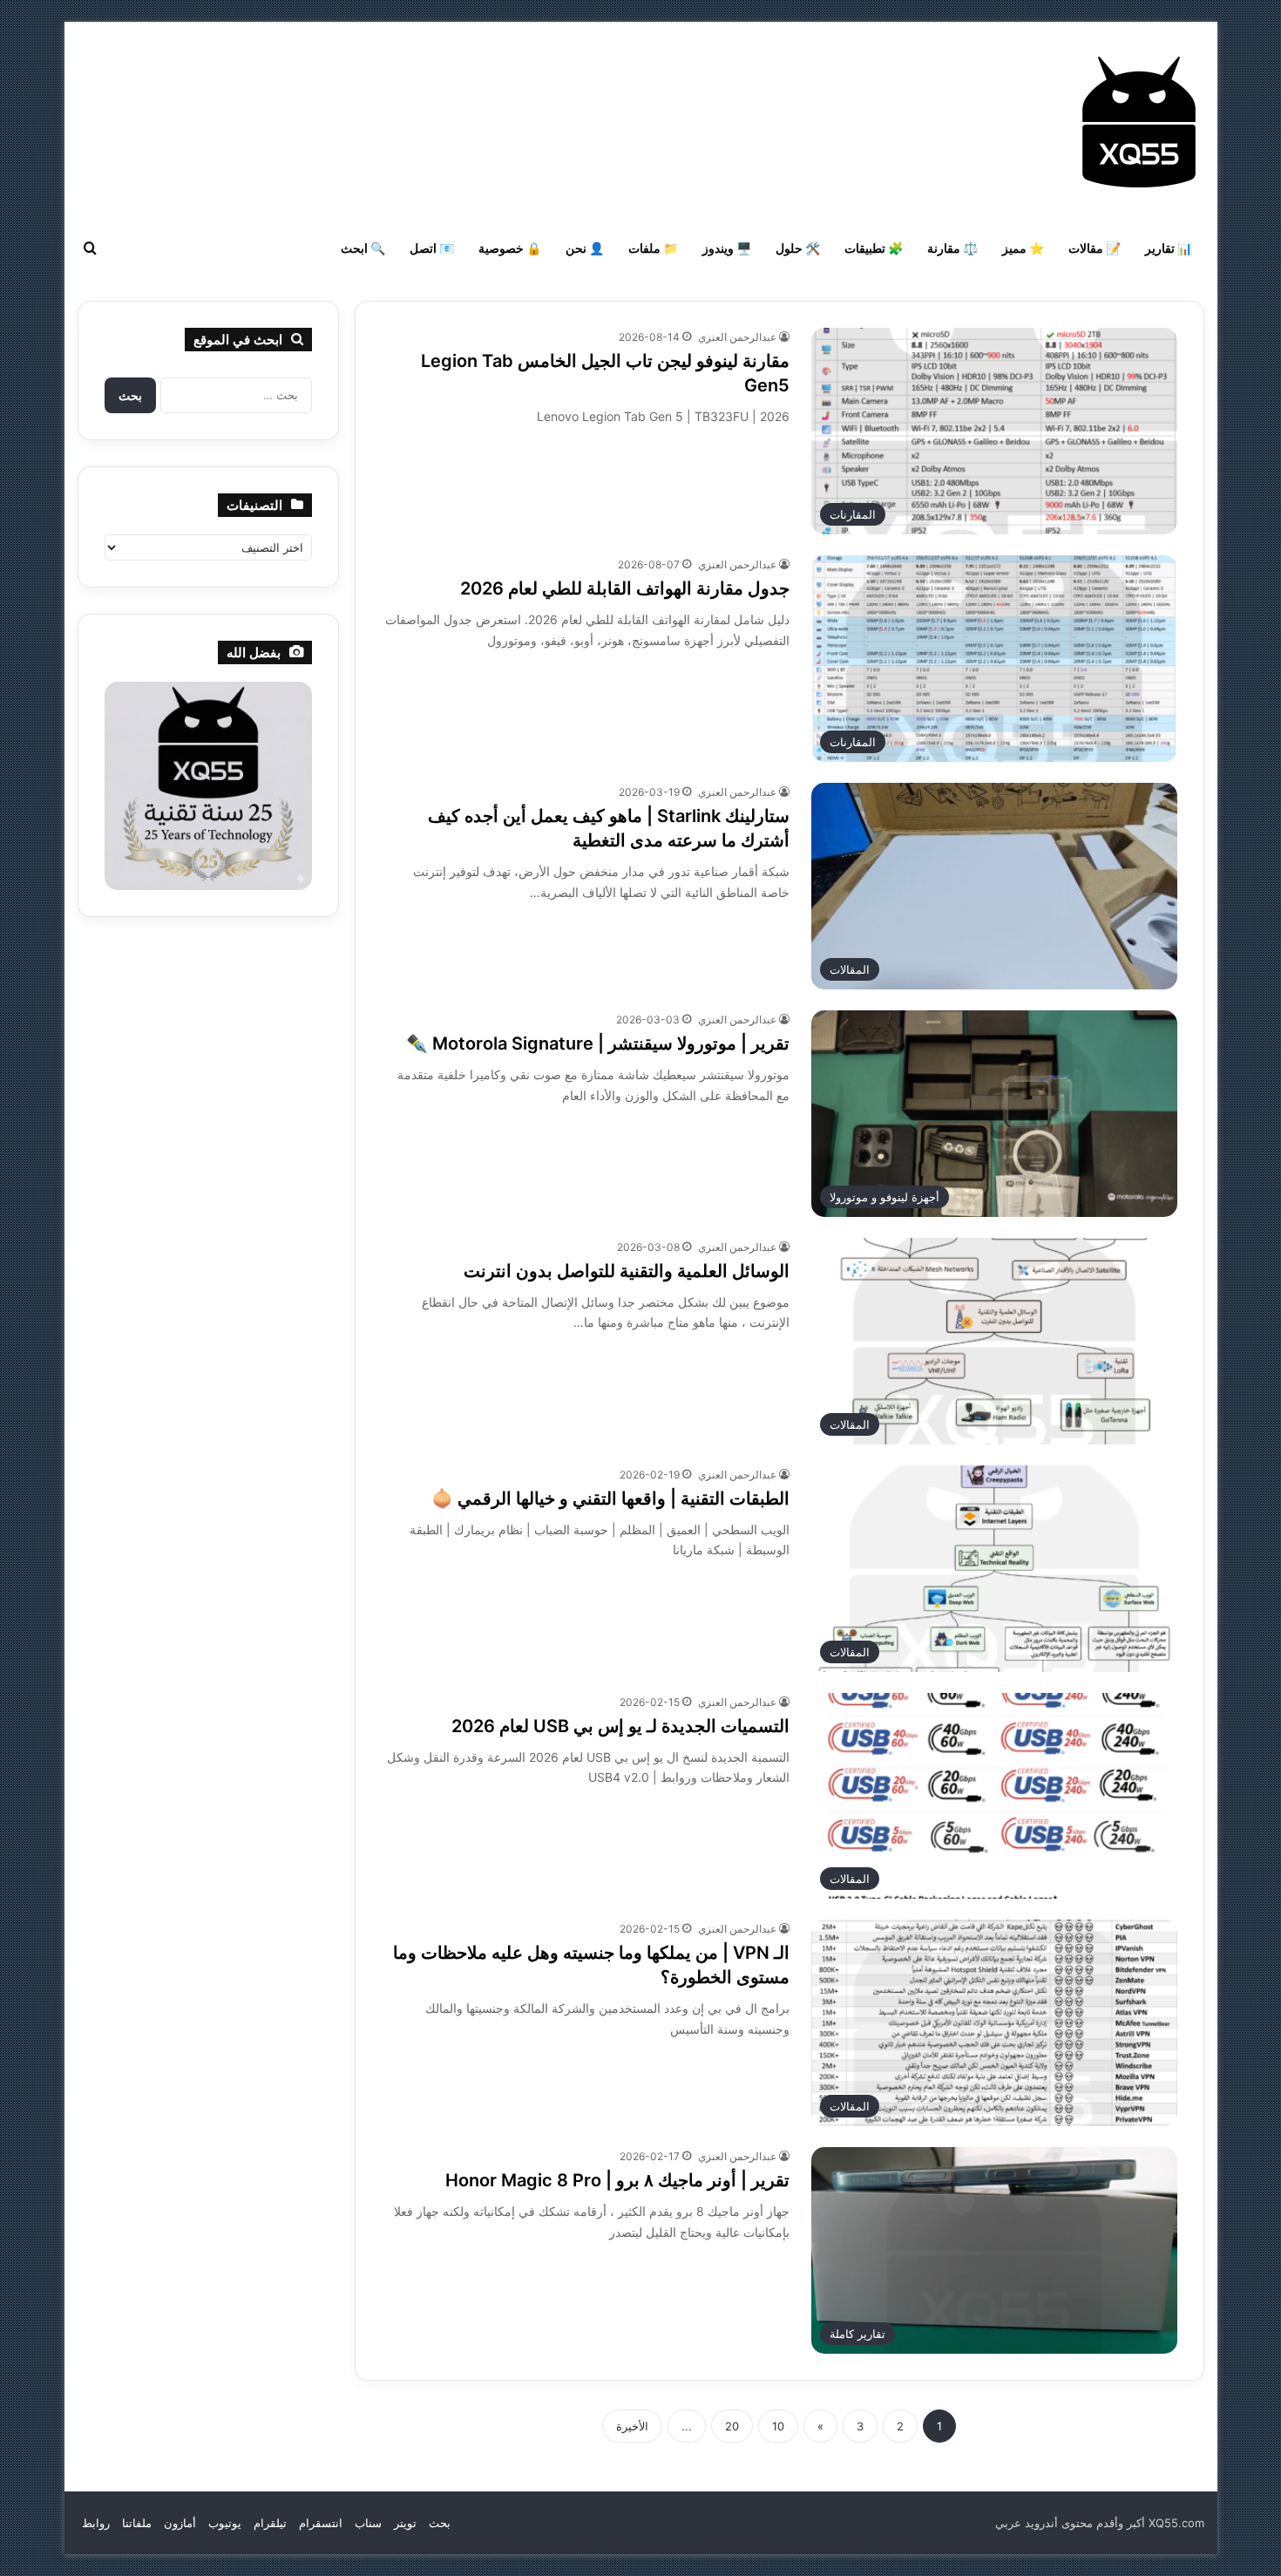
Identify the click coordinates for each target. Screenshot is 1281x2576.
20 (732, 2426)
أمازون (180, 2523)
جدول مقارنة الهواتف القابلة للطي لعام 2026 (625, 588)
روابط (96, 2523)
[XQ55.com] (1139, 122)
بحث (440, 2523)
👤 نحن (585, 248)
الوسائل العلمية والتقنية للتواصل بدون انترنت (627, 1271)
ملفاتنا (137, 2523)
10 (778, 2426)
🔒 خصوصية (510, 248)
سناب (368, 2523)
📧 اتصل (432, 248)
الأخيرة (632, 2426)
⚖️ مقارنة (952, 248)
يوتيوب (225, 2523)
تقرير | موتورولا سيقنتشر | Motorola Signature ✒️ (598, 1043)
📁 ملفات (653, 248)
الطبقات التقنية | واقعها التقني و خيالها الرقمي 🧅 (610, 1499)
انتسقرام (321, 2523)
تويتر (405, 2523)
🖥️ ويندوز (727, 248)
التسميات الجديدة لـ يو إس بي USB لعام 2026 (620, 1726)
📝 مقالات (1095, 248)
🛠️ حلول (798, 248)
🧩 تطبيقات (874, 248)
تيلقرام (270, 2523)
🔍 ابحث (363, 248)
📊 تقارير (1169, 248)
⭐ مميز (1023, 248)
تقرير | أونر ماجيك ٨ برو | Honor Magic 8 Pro (617, 2180)
